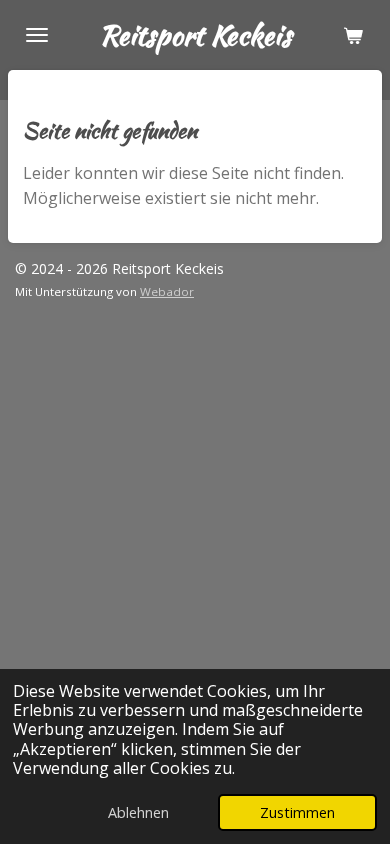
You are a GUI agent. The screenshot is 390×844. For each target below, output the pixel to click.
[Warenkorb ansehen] (353, 35)
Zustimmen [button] (297, 812)
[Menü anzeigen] (37, 35)
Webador (167, 291)
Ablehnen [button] (138, 812)
